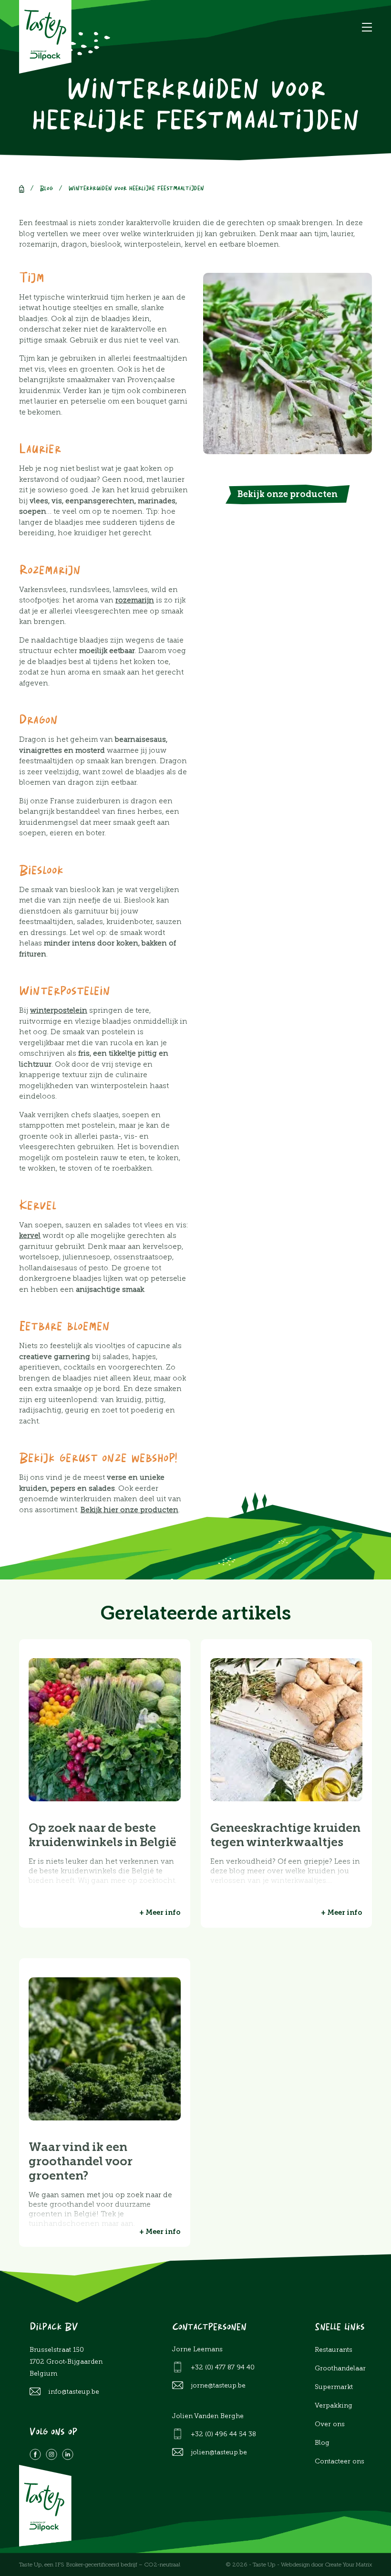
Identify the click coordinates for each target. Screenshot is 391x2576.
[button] (367, 27)
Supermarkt (334, 2387)
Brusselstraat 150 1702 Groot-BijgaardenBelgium (66, 2362)
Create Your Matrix (348, 2565)
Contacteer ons (340, 2461)
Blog (46, 189)
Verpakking (334, 2405)
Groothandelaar (340, 2368)
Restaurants (334, 2350)
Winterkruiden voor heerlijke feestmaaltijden (136, 189)
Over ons (330, 2424)
